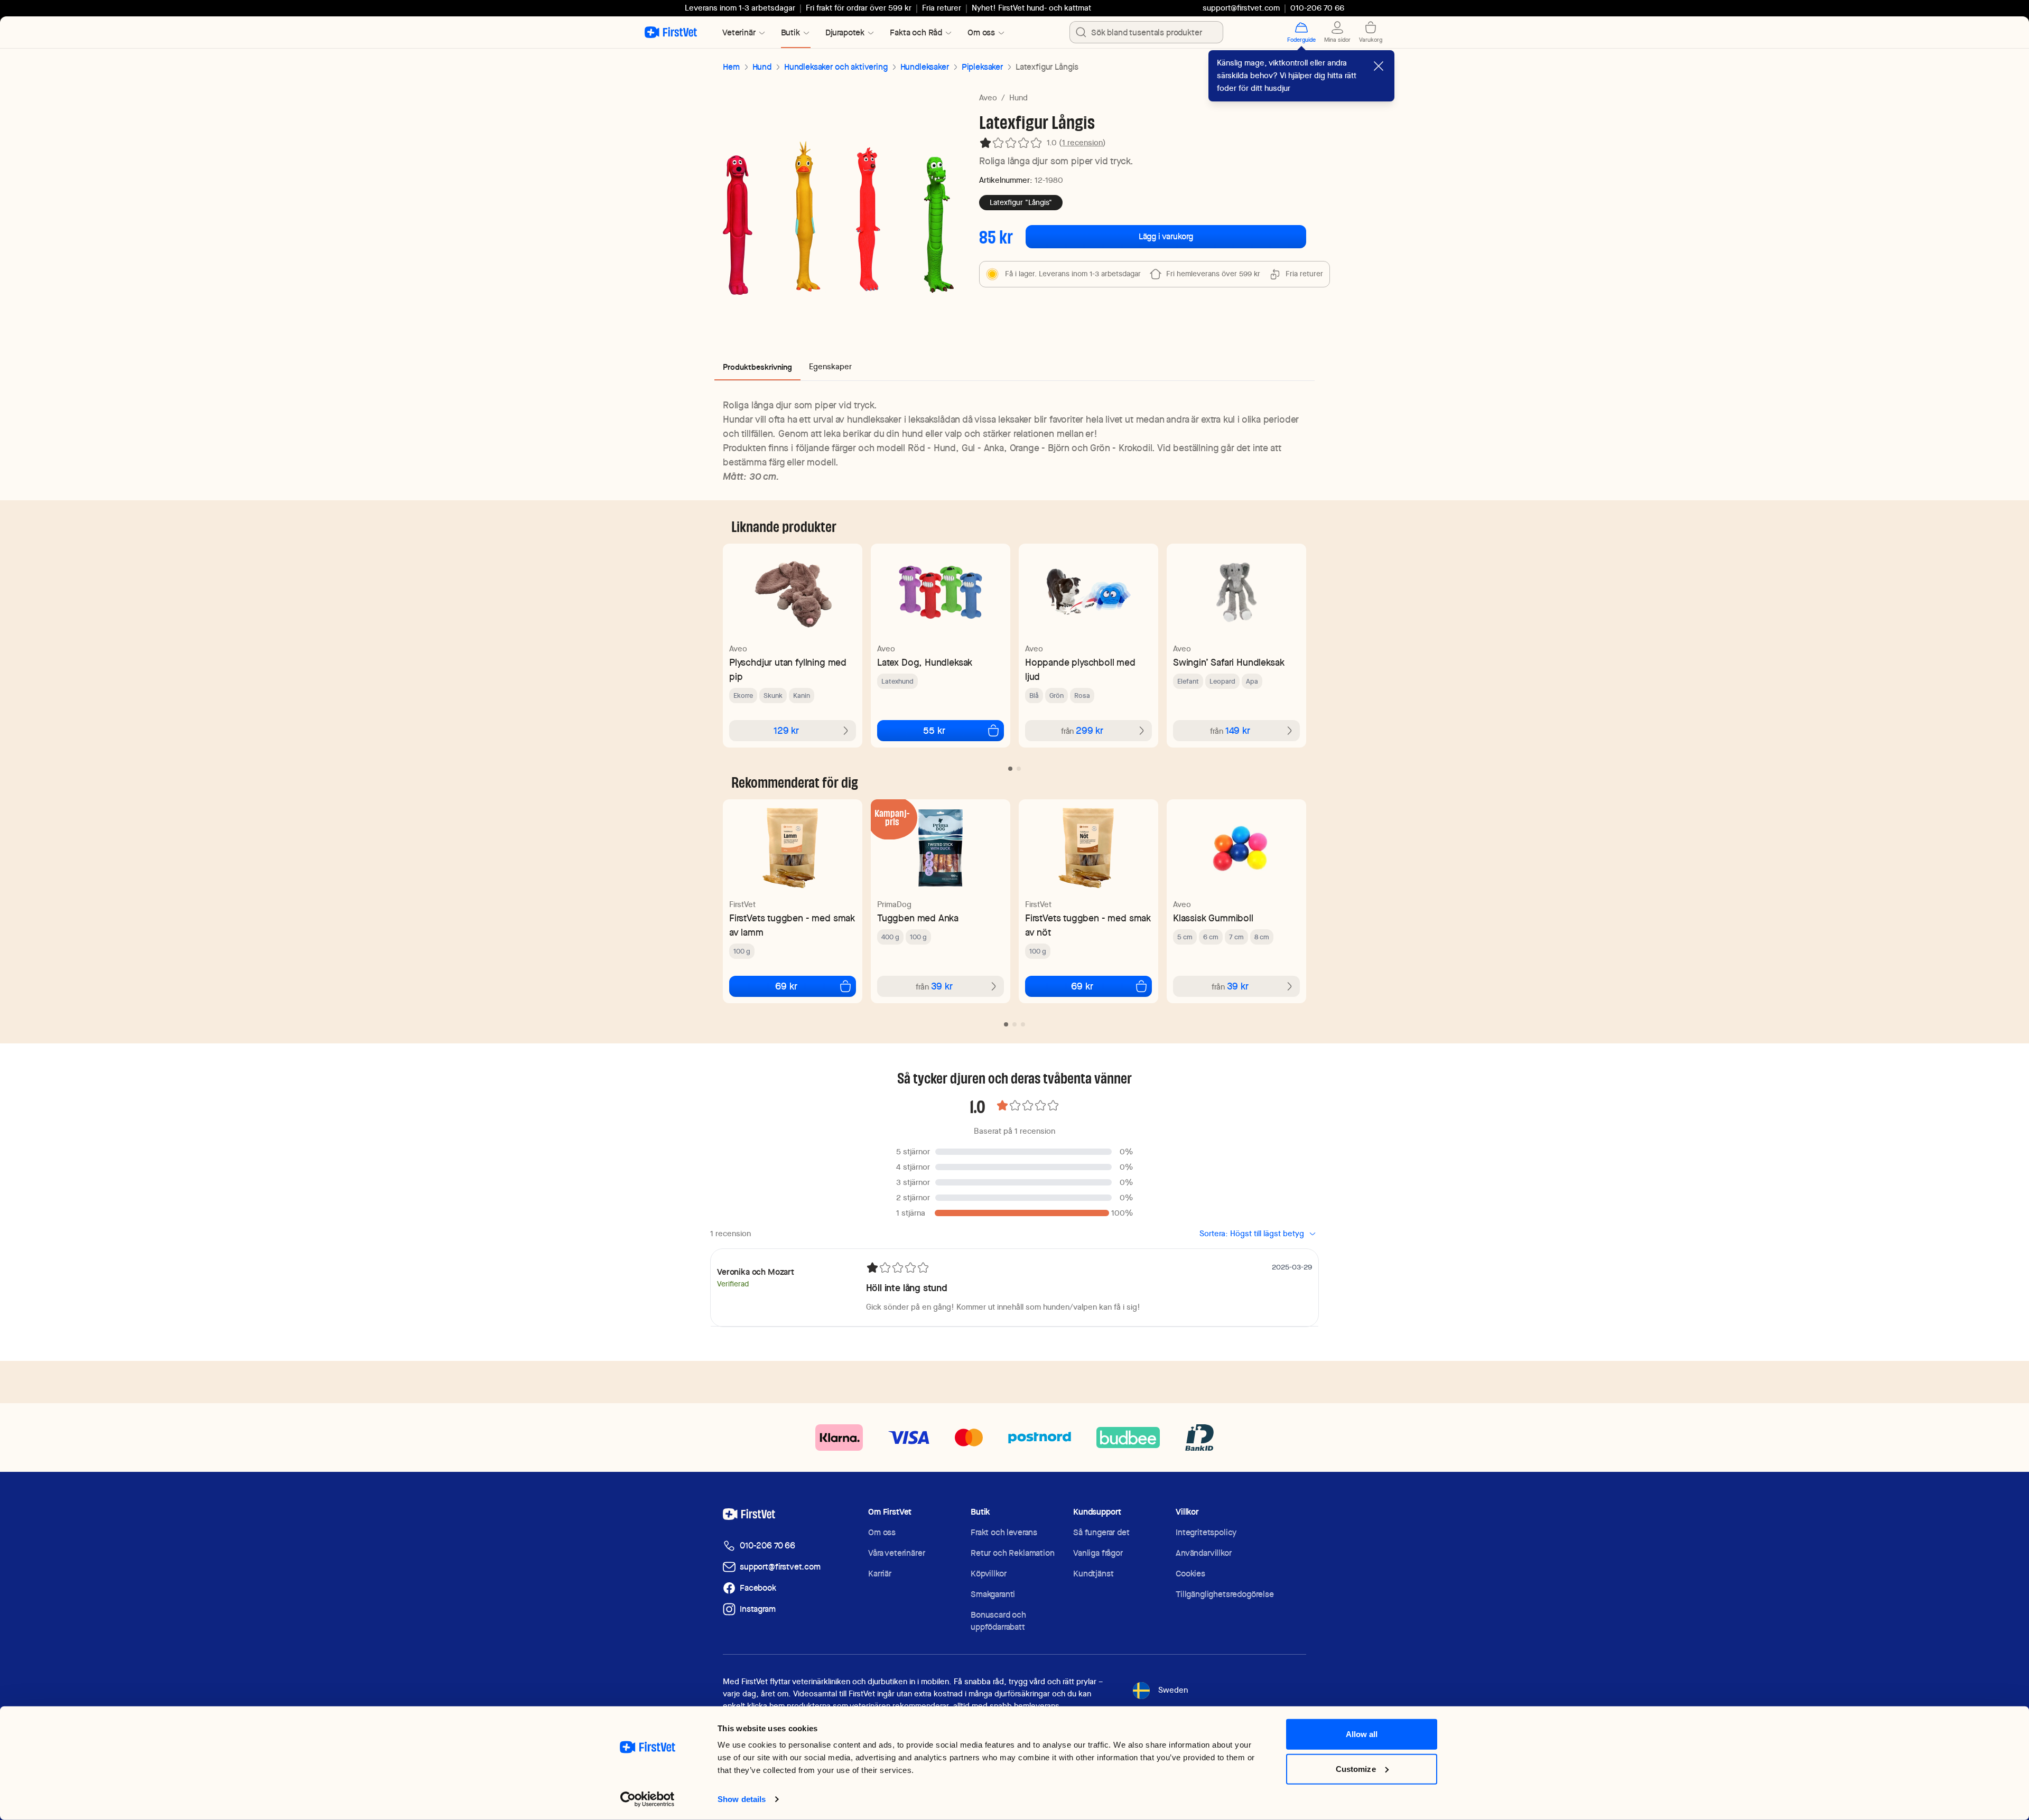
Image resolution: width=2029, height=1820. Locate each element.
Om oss (882, 1532)
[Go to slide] (1010, 769)
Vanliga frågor (1098, 1553)
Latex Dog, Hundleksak (925, 662)
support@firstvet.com (1241, 8)
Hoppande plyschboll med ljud (1080, 669)
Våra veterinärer (896, 1553)
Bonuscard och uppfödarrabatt (998, 1621)
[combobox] (1146, 32)
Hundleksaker (925, 67)
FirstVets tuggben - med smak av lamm (792, 925)
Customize (1356, 1781)
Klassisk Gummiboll (1213, 918)
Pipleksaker (982, 67)
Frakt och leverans (1004, 1532)
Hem (731, 67)
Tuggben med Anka (918, 918)
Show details (631, 1799)
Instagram (758, 1609)
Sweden (1173, 1690)
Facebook (758, 1588)
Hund (762, 67)
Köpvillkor (988, 1574)
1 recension (1082, 143)
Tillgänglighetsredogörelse (1225, 1594)
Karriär (880, 1574)
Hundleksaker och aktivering (836, 67)
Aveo (988, 98)
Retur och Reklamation (1013, 1553)
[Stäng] (1379, 66)
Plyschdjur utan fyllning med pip (788, 669)
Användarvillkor (1204, 1553)
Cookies (1190, 1574)
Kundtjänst (1093, 1574)
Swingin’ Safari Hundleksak (1228, 662)
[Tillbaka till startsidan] (671, 32)
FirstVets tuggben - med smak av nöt (1088, 925)
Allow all (1362, 1747)
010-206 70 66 (767, 1546)
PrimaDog (894, 904)
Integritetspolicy (1206, 1532)
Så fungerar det (1101, 1532)
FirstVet (742, 904)
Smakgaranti (993, 1594)
